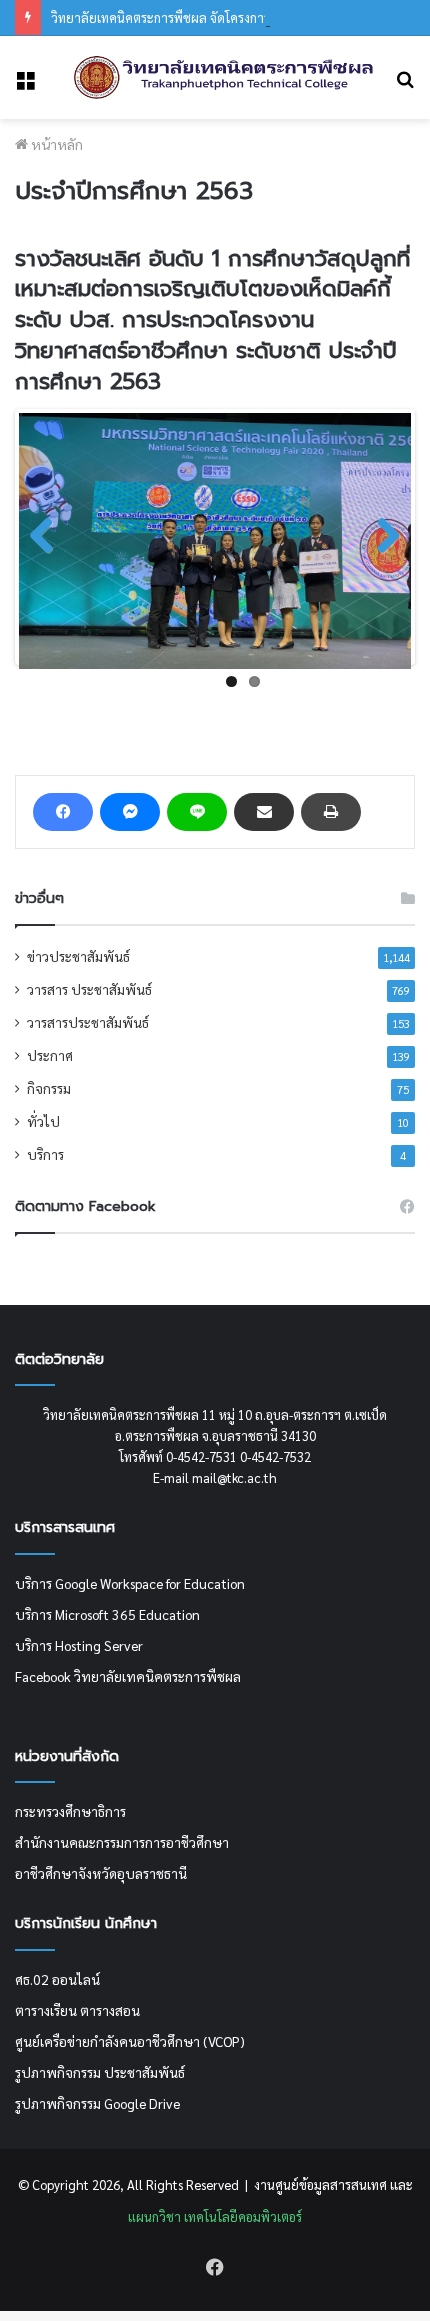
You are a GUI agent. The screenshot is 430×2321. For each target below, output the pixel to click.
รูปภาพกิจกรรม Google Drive (97, 2103)
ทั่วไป (43, 1121)
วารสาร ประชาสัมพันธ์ (89, 989)
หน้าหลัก (55, 144)
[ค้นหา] (405, 85)
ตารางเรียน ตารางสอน (77, 2010)
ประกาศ (50, 1055)
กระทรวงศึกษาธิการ (70, 1811)
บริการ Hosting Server (79, 1645)
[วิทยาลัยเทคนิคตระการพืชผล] (224, 77)
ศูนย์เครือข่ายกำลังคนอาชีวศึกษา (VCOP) (130, 2041)
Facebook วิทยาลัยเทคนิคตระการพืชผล (128, 1676)
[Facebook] (63, 812)
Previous (49, 537)
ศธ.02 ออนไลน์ (57, 1979)
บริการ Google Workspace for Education (130, 1583)
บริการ (45, 1154)
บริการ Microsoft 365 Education (107, 1614)
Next (381, 537)
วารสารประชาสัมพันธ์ (88, 1022)
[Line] (197, 812)
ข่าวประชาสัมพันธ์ (78, 956)
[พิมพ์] (331, 812)
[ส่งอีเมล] (264, 812)
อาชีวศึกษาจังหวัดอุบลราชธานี (101, 1873)
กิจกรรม (49, 1088)
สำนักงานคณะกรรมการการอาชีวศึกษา (122, 1842)
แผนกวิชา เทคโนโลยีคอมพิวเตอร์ (215, 2216)
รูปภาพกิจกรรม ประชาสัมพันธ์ (100, 2072)
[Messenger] (130, 812)
